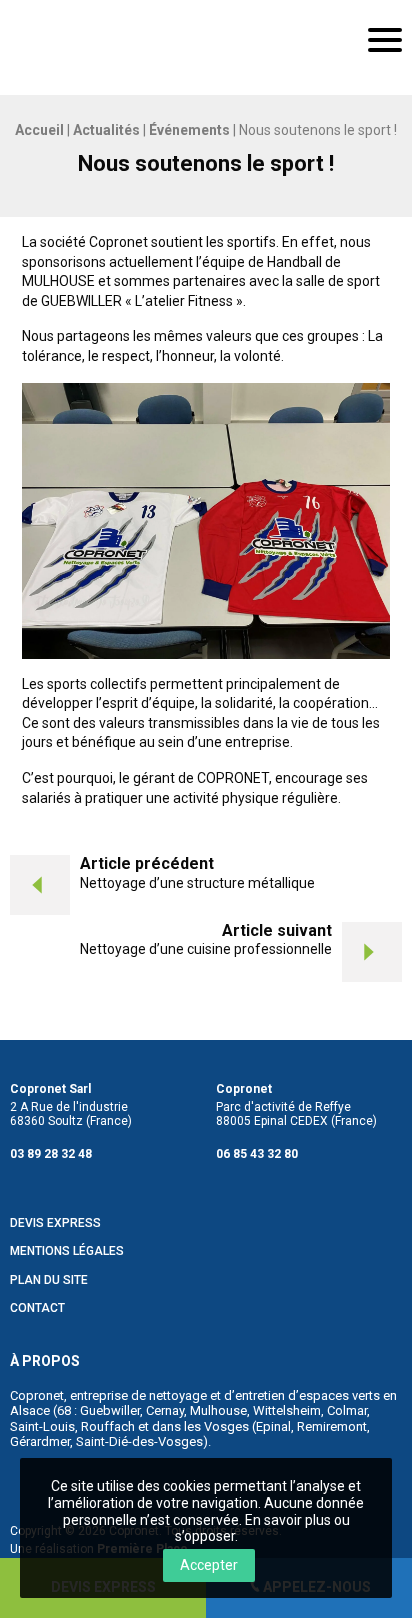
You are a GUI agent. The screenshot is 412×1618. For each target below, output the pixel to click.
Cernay (165, 1410)
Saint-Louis (42, 1426)
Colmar (347, 1410)
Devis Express (55, 1223)
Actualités (106, 130)
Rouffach (108, 1426)
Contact (37, 1308)
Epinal (273, 1426)
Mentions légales (67, 1251)
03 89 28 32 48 (51, 1154)
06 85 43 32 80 (257, 1154)
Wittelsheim (287, 1410)
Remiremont (332, 1426)
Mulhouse (218, 1410)
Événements (189, 130)
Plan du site (49, 1280)
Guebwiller (110, 1410)
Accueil (39, 130)
